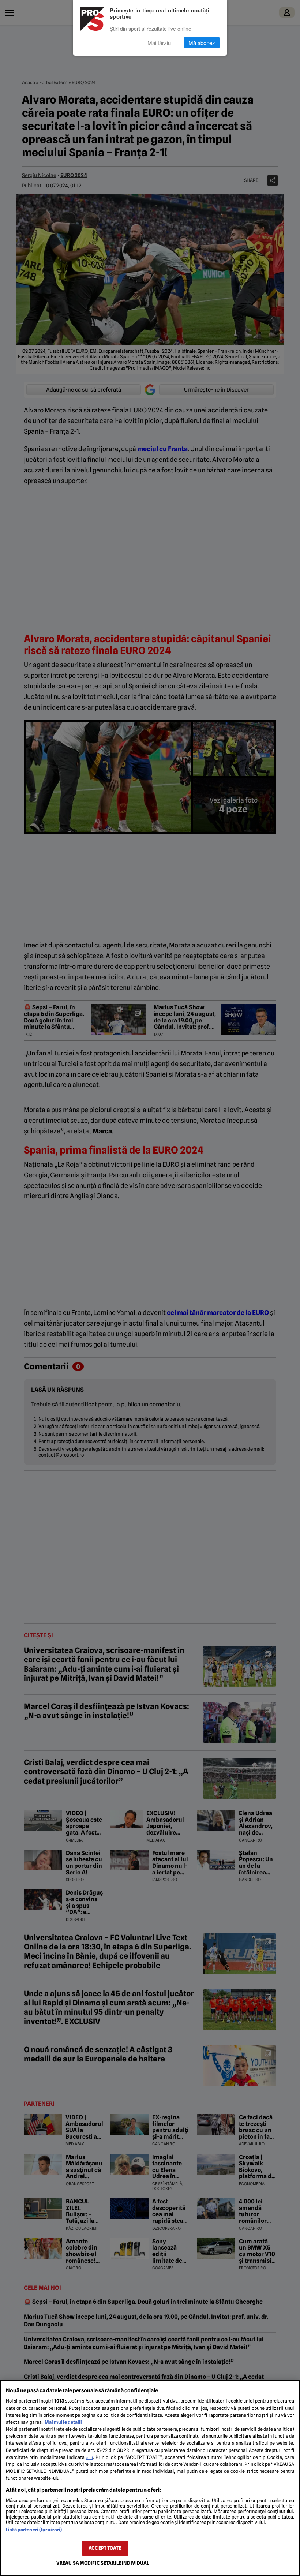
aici (90, 2457)
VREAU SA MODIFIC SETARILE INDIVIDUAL (103, 2563)
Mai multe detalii (63, 2422)
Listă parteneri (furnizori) (34, 2530)
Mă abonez (202, 43)
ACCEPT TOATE (105, 2548)
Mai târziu (159, 43)
